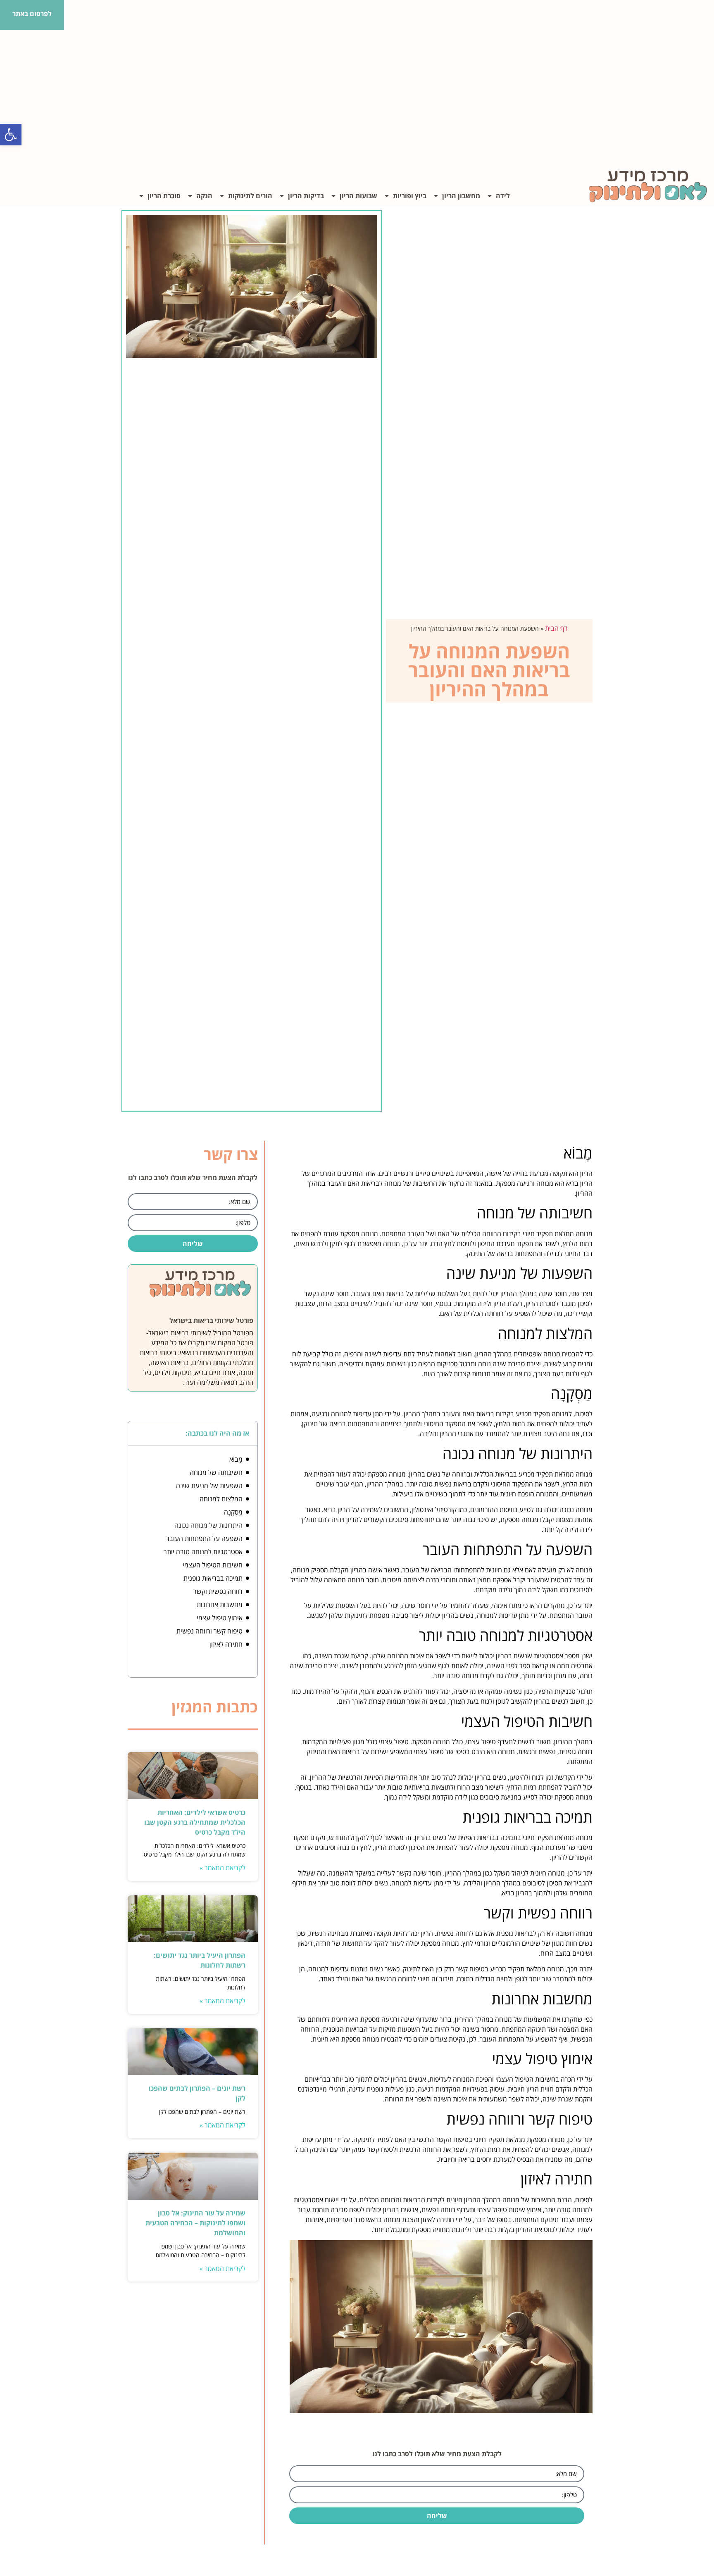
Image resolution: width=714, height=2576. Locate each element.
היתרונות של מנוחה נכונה (208, 1525)
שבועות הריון (358, 196)
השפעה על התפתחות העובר (204, 1538)
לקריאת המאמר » (223, 1868)
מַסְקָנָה (233, 1512)
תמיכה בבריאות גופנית (213, 1578)
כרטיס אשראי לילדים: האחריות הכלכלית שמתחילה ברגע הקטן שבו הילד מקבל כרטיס (195, 1822)
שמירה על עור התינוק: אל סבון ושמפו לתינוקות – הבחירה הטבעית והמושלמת (195, 2223)
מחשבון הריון (461, 196)
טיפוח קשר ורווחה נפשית (209, 1631)
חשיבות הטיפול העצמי (213, 1565)
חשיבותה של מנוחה (216, 1472)
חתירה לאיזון (226, 1644)
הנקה (204, 196)
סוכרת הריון (164, 196)
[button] (11, 135)
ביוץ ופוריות (410, 196)
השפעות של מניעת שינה (209, 1486)
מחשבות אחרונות (220, 1605)
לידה (503, 196)
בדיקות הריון (306, 196)
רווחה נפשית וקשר (218, 1591)
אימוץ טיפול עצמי (220, 1618)
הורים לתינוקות (250, 196)
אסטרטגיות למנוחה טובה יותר (203, 1552)
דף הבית (556, 628)
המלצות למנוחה (221, 1499)
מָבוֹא (236, 1459)
